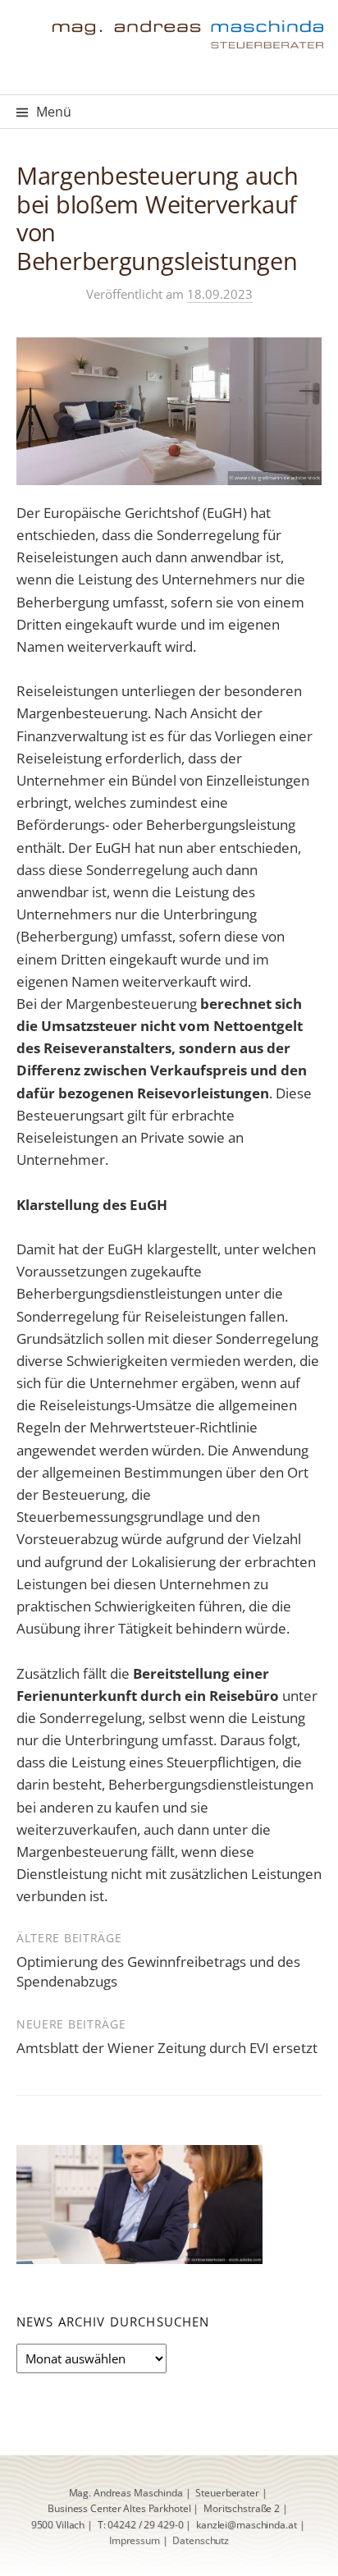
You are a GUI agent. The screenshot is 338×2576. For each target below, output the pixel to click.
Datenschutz (201, 2540)
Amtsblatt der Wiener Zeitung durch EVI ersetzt (167, 2048)
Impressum (135, 2540)
